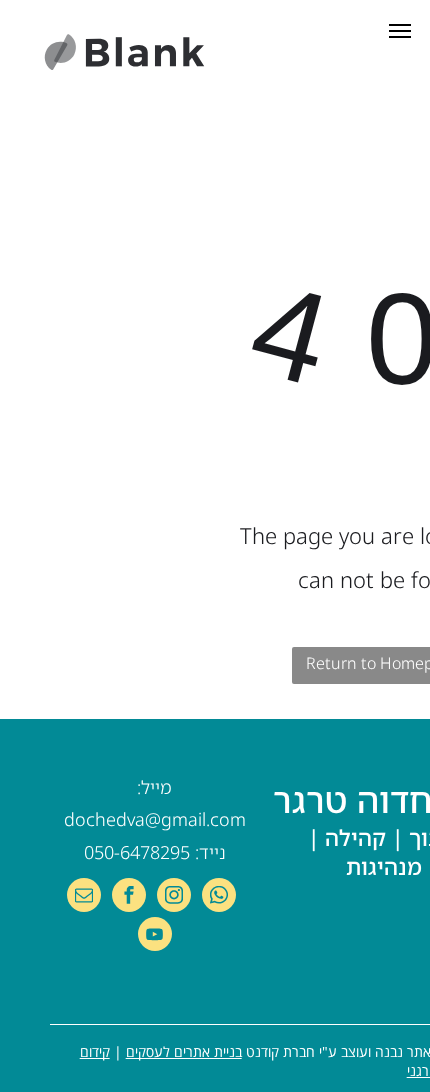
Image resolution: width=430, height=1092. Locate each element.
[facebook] (129, 897)
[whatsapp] (219, 897)
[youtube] (155, 936)
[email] (84, 897)
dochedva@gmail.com (155, 819)
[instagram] (174, 897)
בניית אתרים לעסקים (184, 1051)
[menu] (400, 31)
